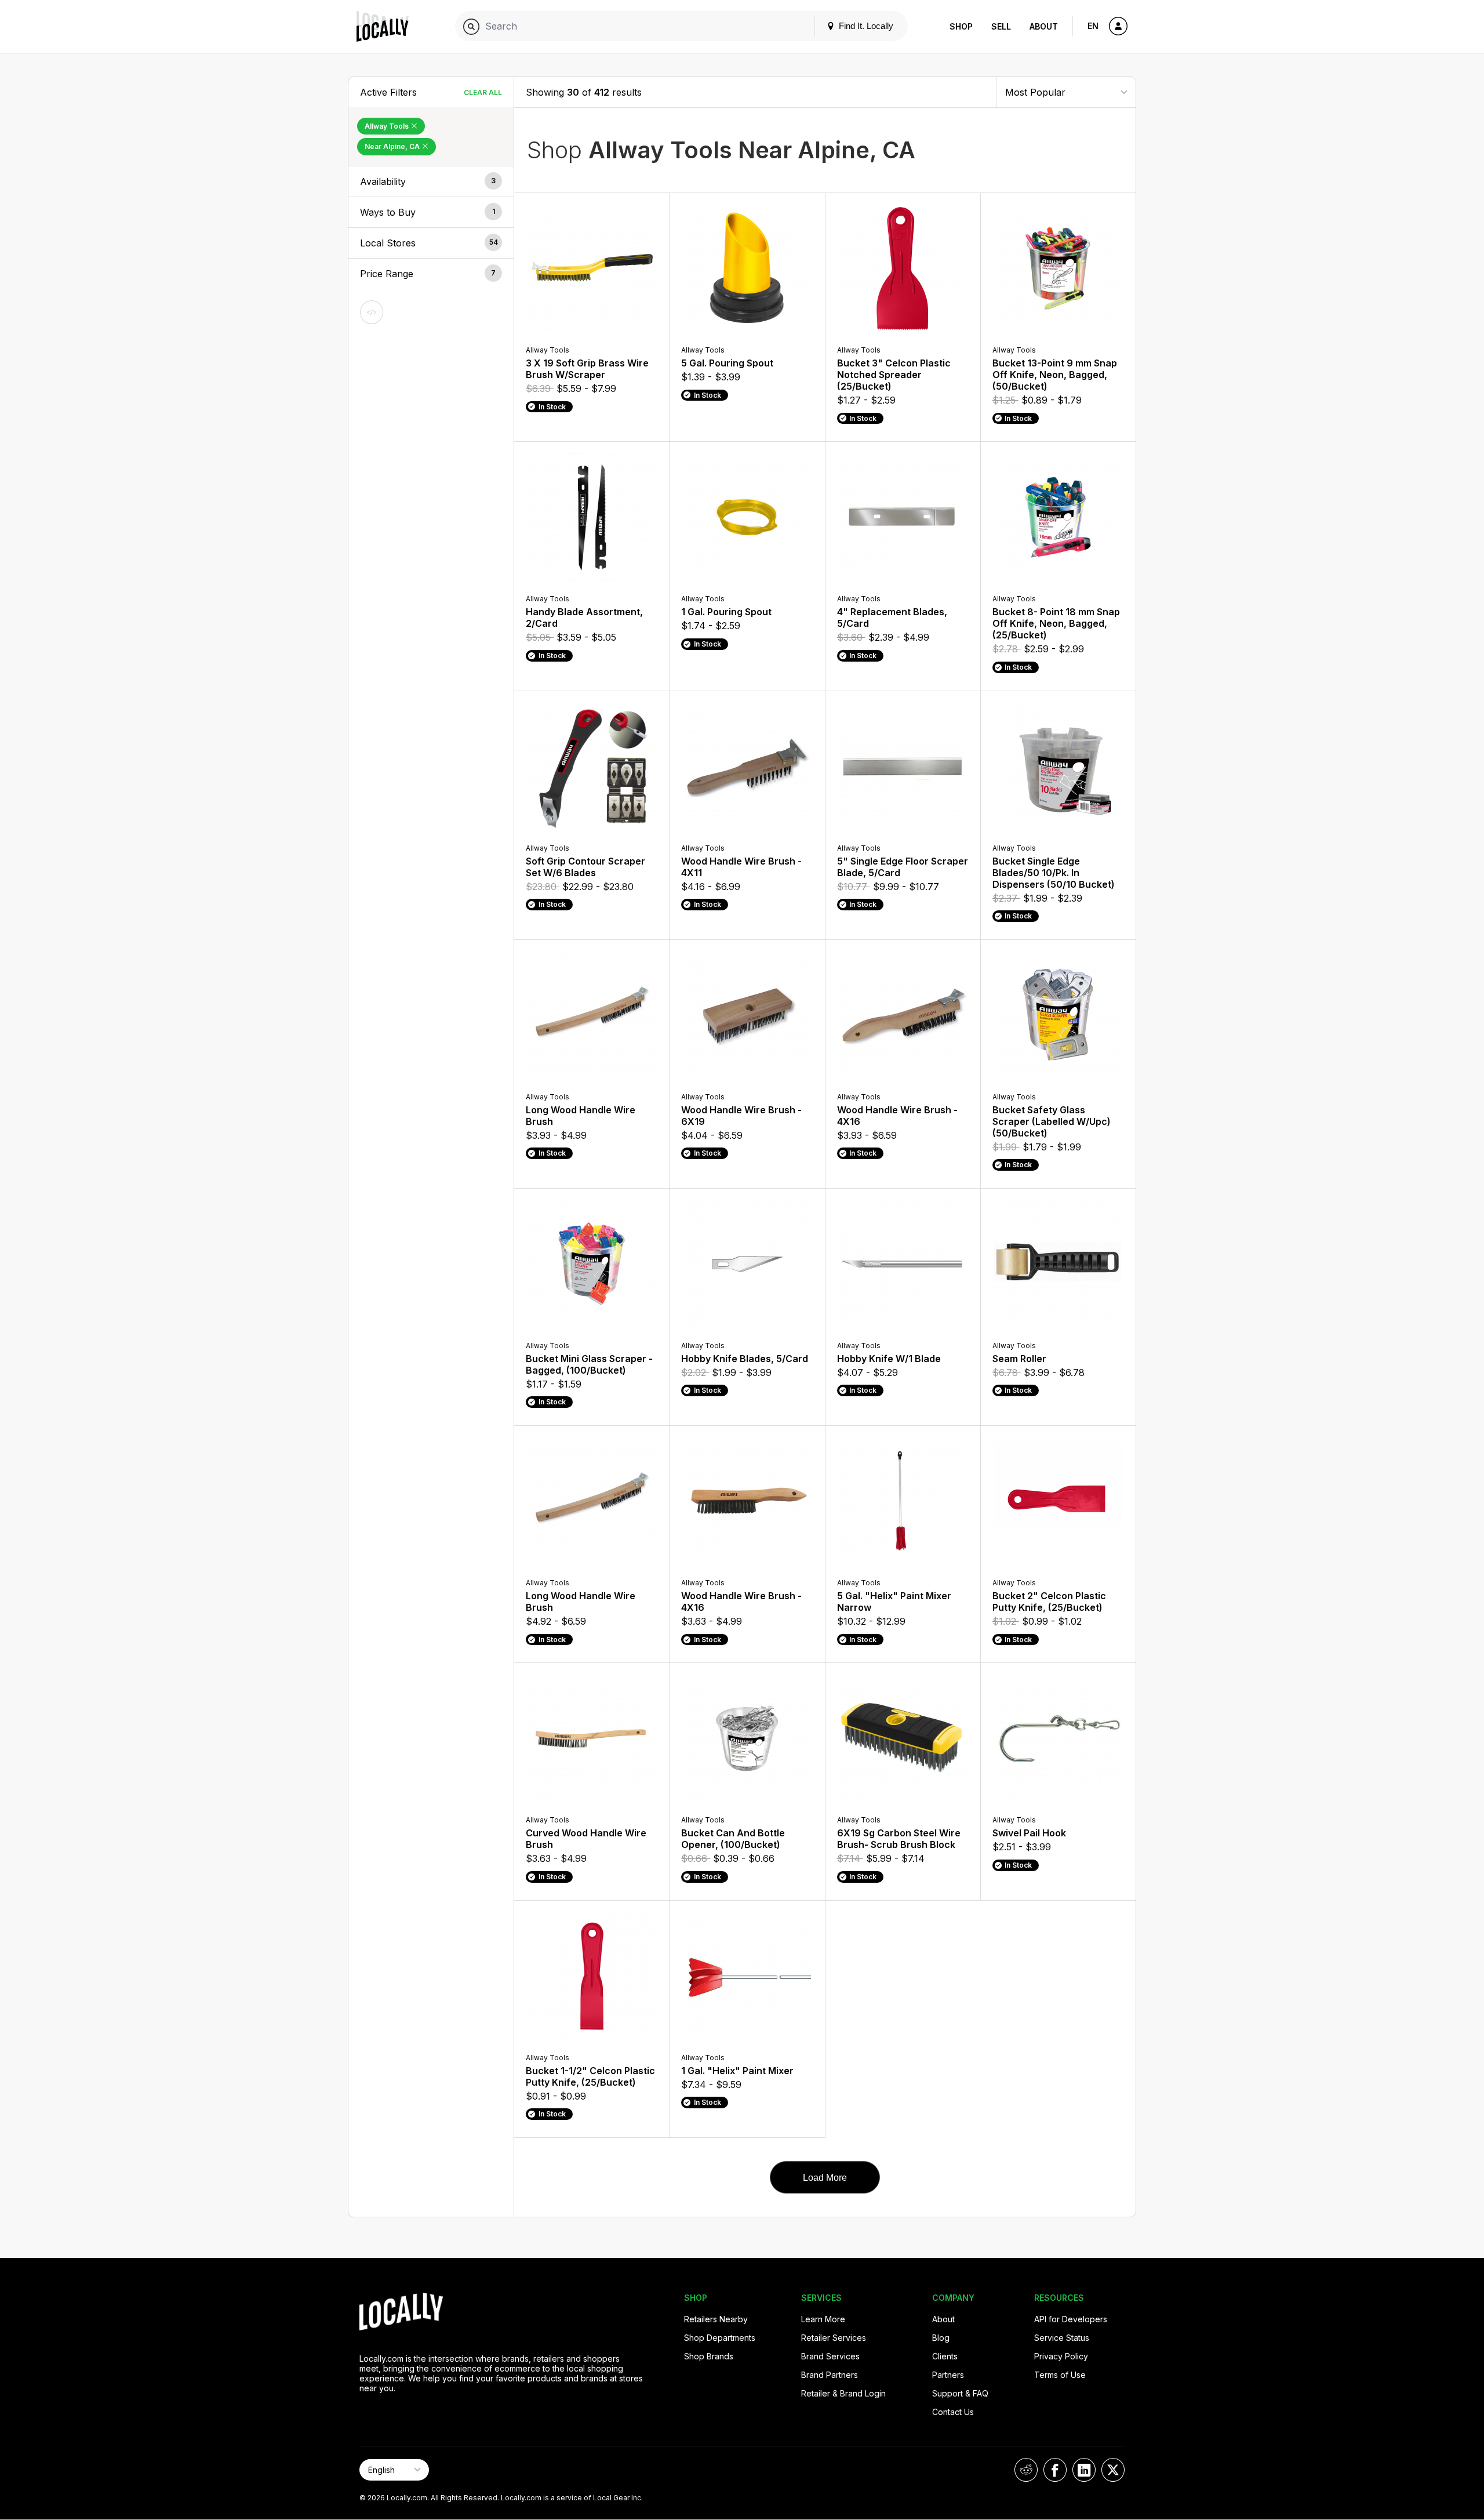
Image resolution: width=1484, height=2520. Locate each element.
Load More (825, 2178)
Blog (941, 2338)
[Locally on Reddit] (1026, 2470)
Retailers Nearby (716, 2319)
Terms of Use (1060, 2375)
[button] (431, 181)
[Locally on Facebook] (1055, 2470)
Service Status (1062, 2338)
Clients (945, 2356)
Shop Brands (709, 2356)
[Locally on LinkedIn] (1084, 2470)
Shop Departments (720, 2338)
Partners (948, 2375)
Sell (1001, 26)
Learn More (823, 2319)
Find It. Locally (865, 26)
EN (1093, 26)
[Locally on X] (1113, 2470)
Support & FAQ (960, 2393)
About (1044, 26)
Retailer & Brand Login (843, 2393)
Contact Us (953, 2412)
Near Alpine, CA (393, 146)
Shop (961, 26)
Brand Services (830, 2356)
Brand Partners (830, 2375)
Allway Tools (388, 126)
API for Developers (1071, 2319)
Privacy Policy (1061, 2356)
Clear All (483, 92)
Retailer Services (834, 2338)
